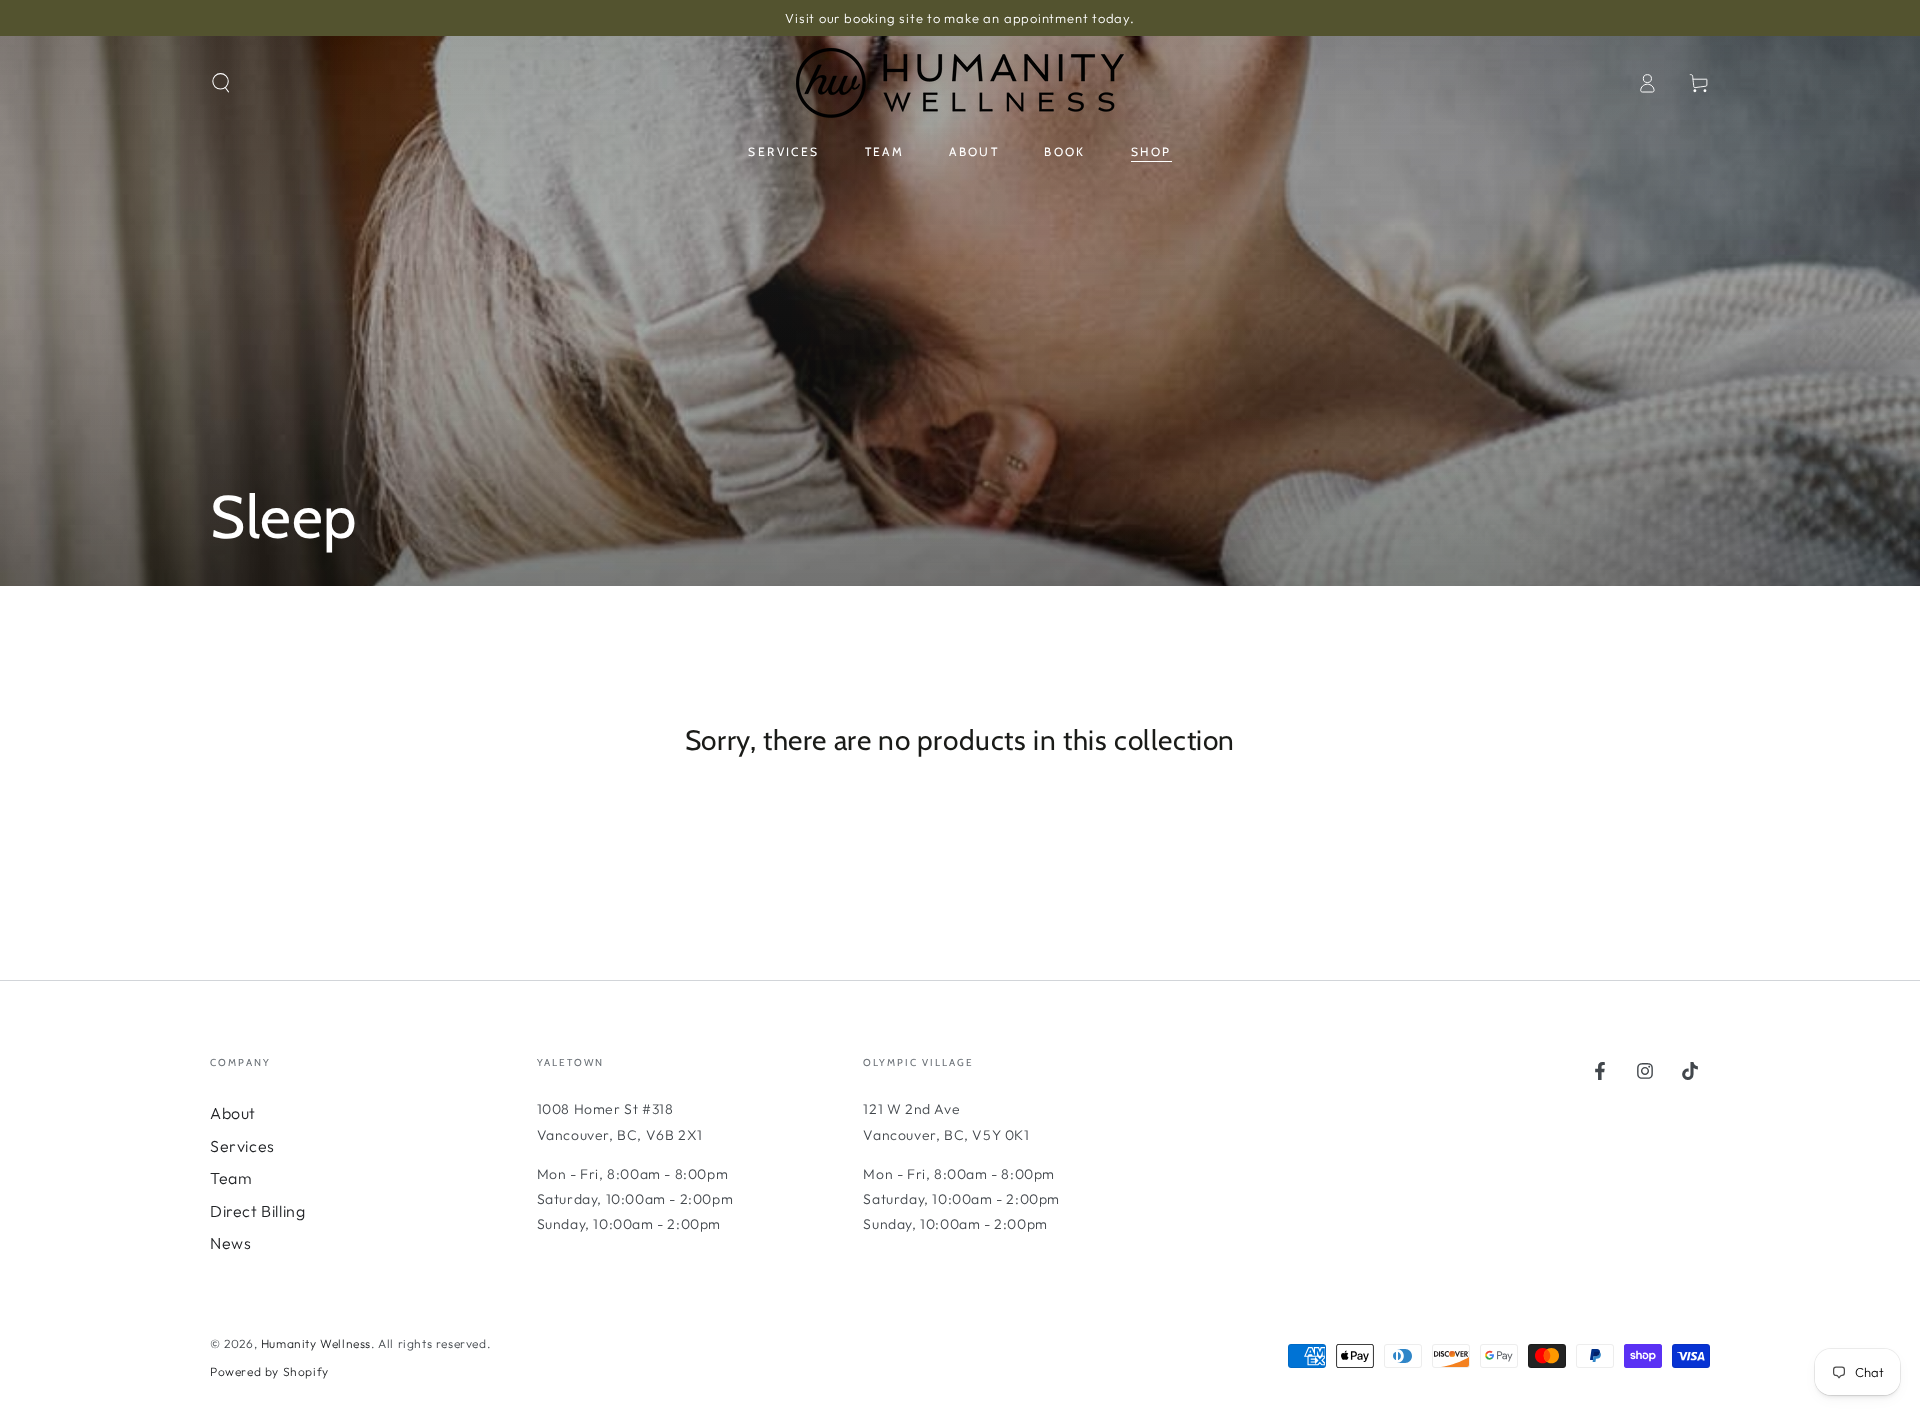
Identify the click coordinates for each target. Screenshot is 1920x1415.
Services (242, 1146)
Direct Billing (257, 1211)
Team (231, 1178)
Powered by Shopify (269, 1371)
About (233, 1113)
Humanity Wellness (316, 1343)
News (230, 1243)
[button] (221, 83)
